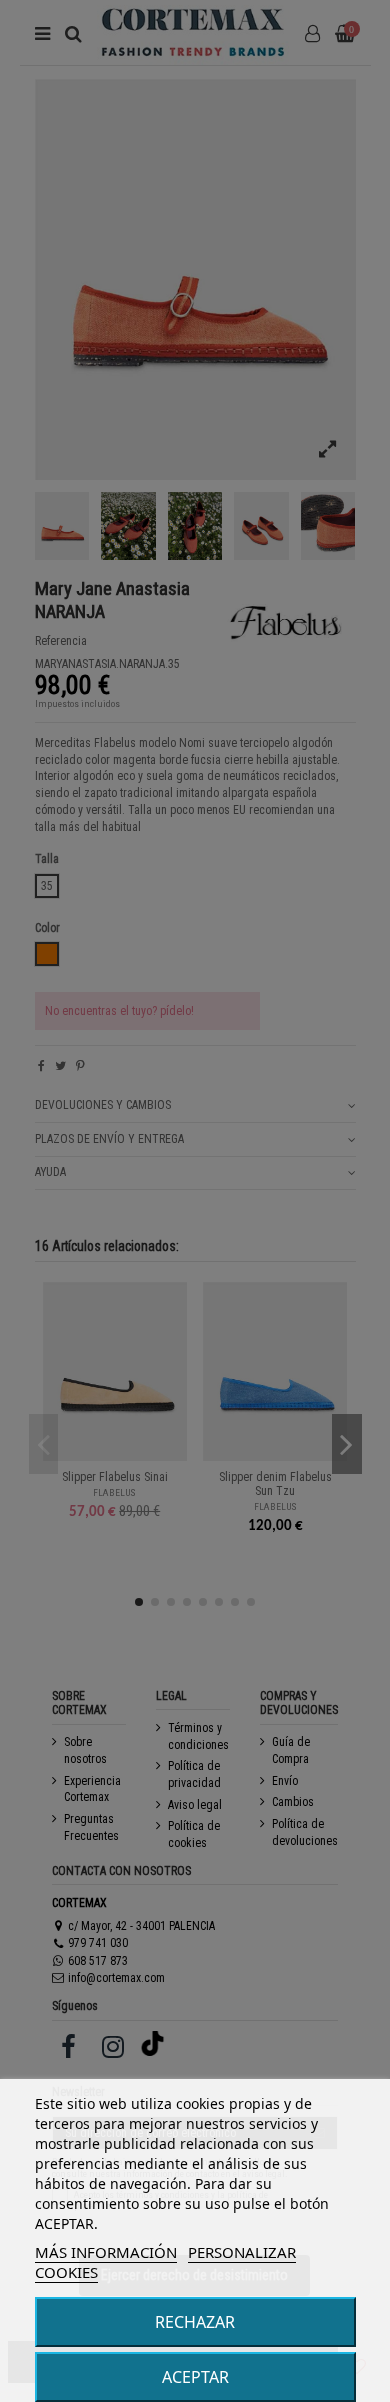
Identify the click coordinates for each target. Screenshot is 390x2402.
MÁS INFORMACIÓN (106, 2252)
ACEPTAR (195, 2377)
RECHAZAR (195, 2322)
